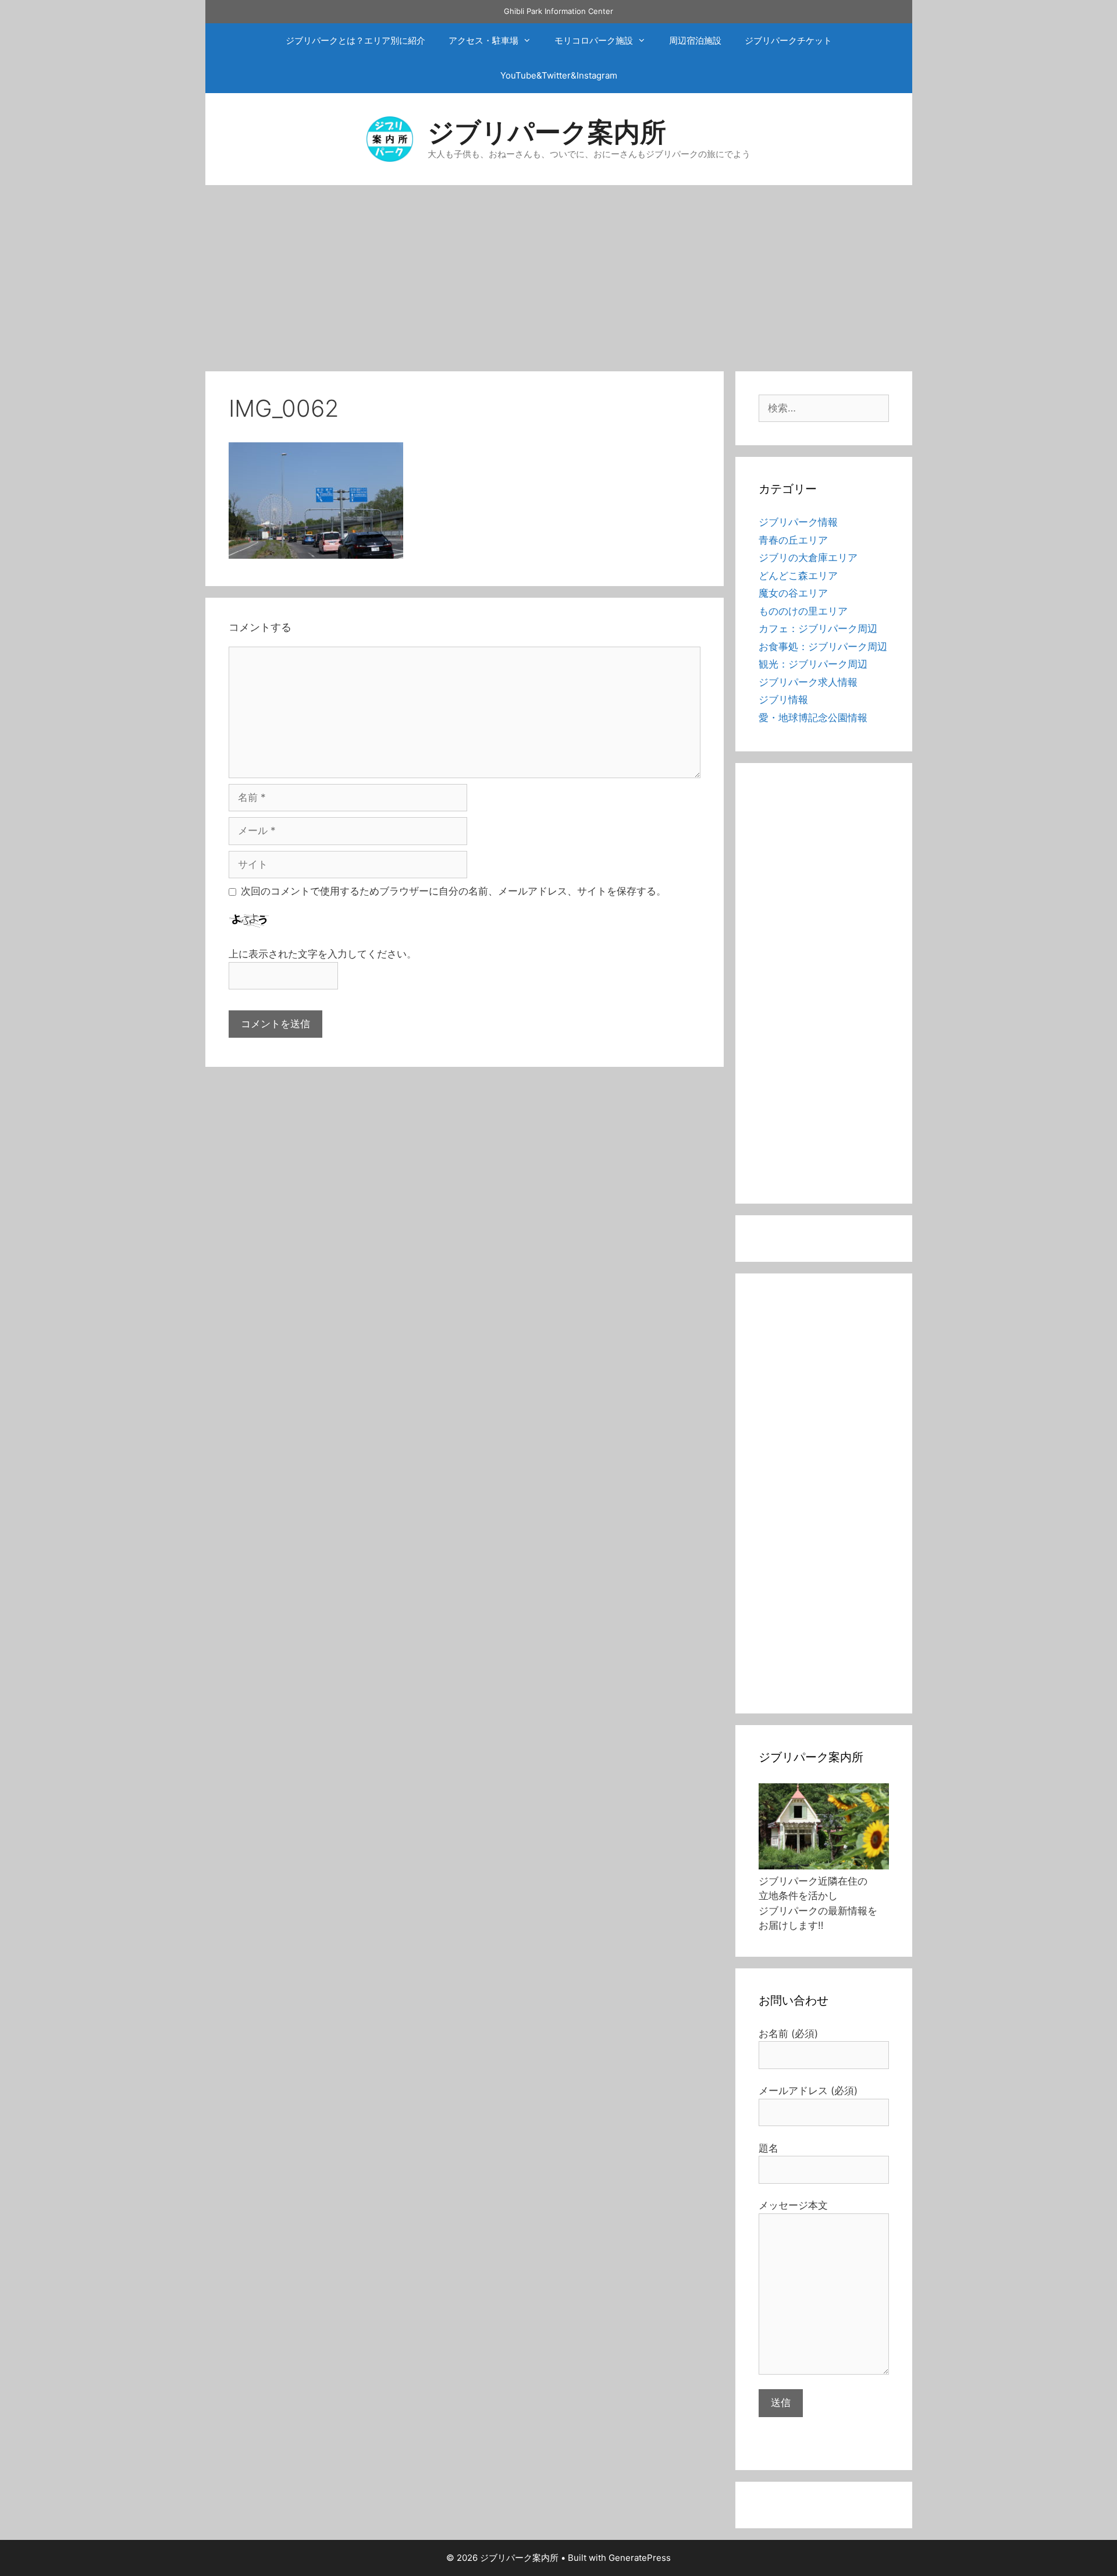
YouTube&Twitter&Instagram (559, 75)
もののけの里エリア (803, 611)
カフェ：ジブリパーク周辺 (818, 629)
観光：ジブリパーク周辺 (813, 664)
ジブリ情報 (783, 700)
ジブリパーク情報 (798, 522)
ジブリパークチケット (788, 40)
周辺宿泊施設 (695, 40)
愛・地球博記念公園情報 (813, 718)
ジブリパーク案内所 (547, 132)
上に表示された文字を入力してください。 (323, 954)
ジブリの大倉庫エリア (808, 558)
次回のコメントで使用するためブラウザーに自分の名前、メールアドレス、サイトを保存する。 (453, 891)
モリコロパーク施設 (594, 40)
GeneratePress (640, 2558)
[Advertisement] (558, 272)
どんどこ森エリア (798, 576)
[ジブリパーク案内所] (390, 138)
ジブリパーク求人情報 (808, 682)
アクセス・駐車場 (483, 40)
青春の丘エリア (793, 540)
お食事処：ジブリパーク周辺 (823, 647)
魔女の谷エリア (793, 593)
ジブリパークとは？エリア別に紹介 (355, 40)
